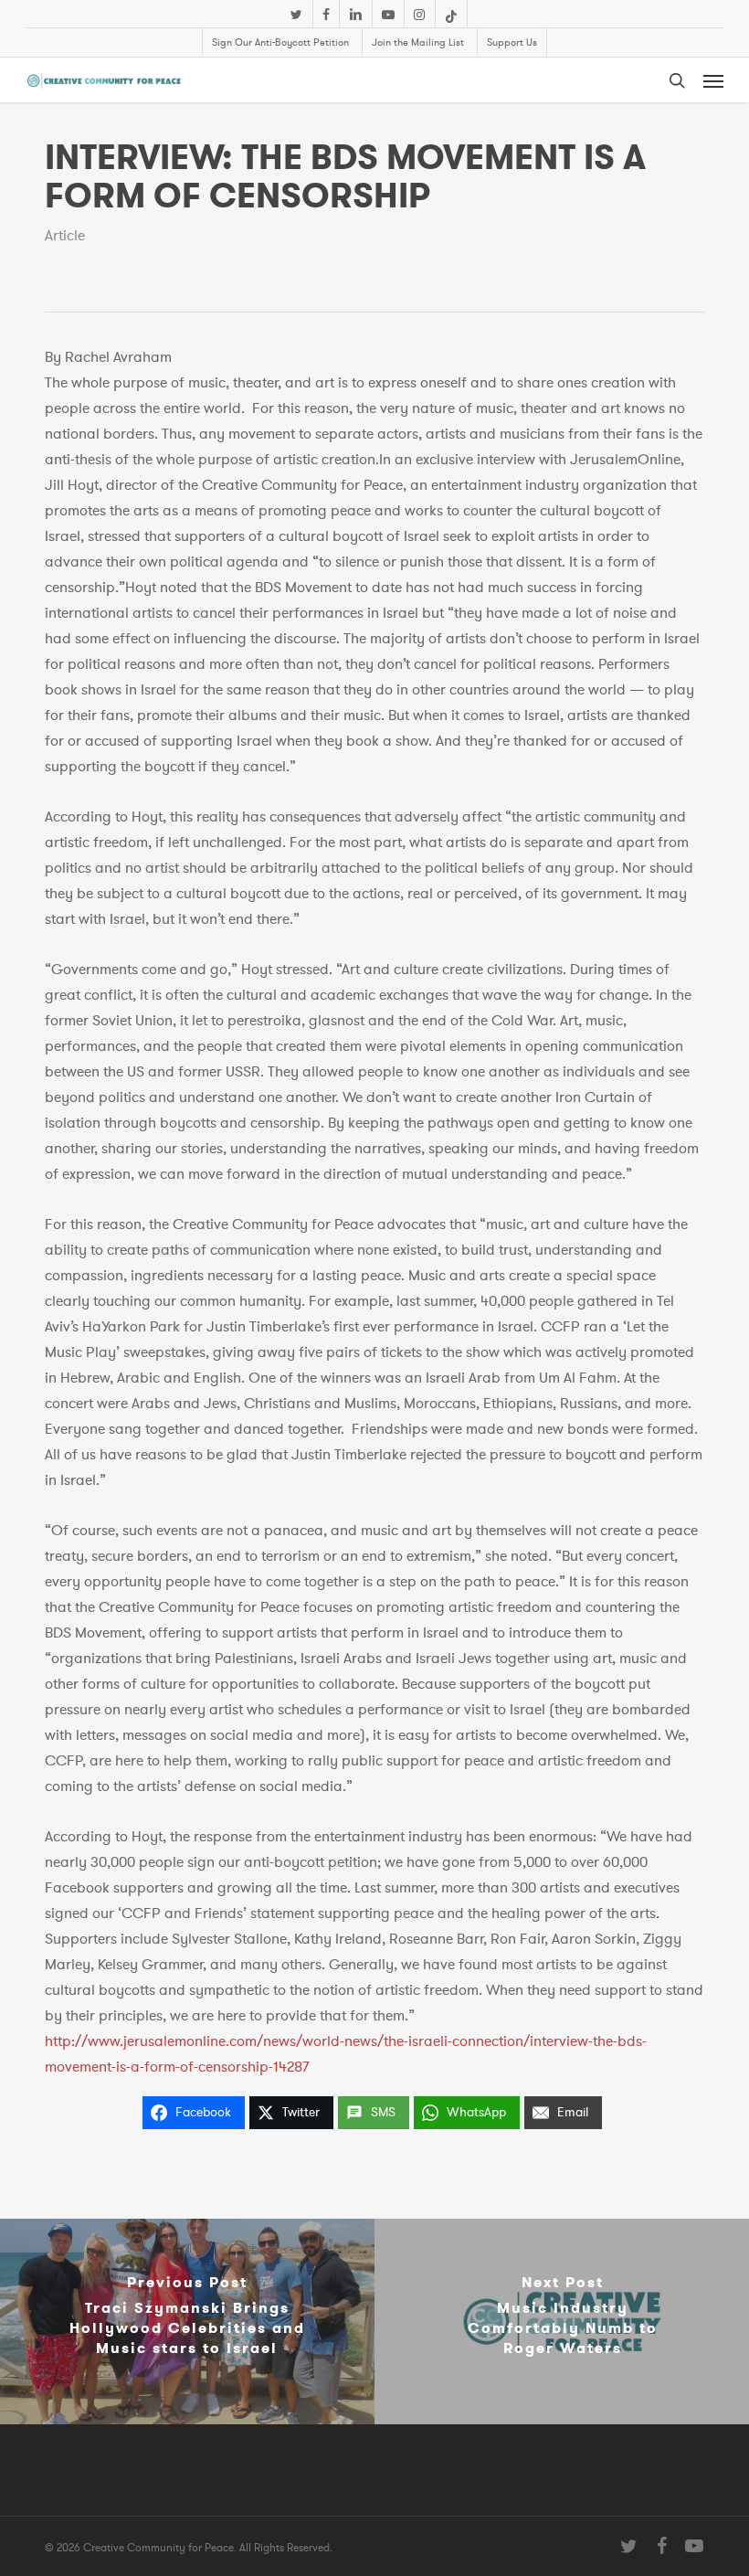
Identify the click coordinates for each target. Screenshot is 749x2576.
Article (65, 236)
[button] (713, 80)
